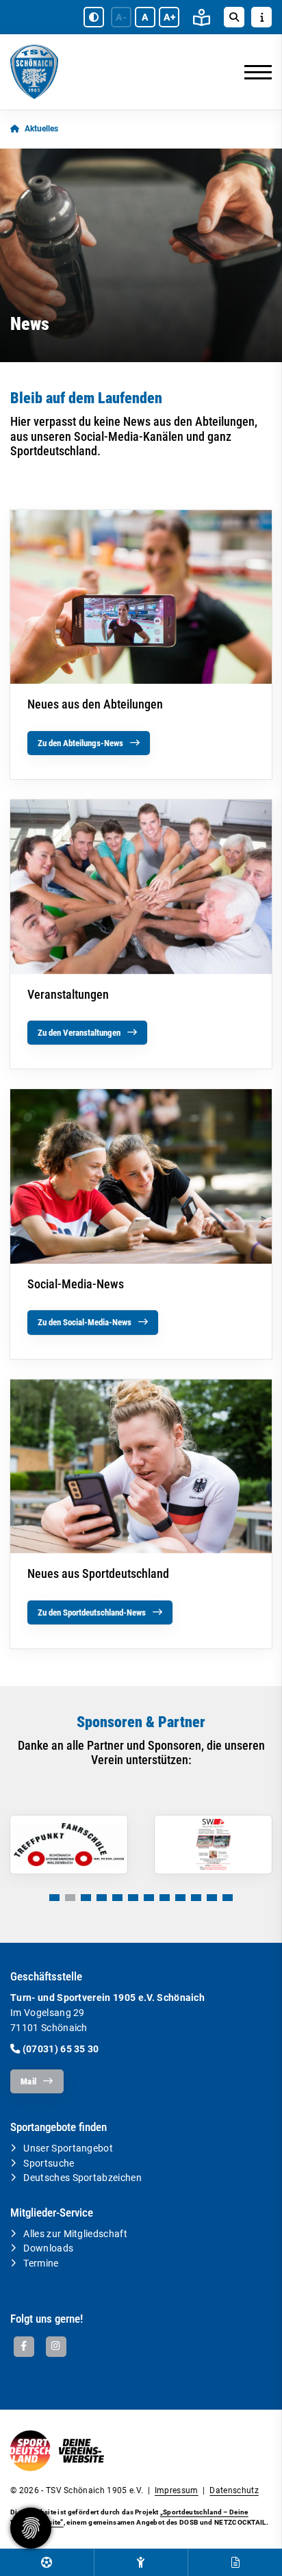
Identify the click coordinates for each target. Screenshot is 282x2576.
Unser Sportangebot (68, 2148)
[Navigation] (253, 72)
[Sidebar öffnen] (261, 17)
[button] (54, 1898)
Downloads (48, 2248)
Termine (41, 2263)
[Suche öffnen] (234, 17)
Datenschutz (234, 2490)
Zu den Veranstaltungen (79, 1033)
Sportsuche (49, 2164)
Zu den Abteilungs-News (80, 743)
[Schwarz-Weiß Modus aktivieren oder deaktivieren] (94, 17)
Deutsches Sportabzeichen (82, 2178)
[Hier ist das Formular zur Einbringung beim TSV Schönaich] (235, 2562)
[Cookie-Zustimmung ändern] (31, 2528)
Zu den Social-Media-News (85, 1322)
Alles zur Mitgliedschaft (75, 2234)
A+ (169, 17)
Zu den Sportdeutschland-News (92, 1612)
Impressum (177, 2490)
